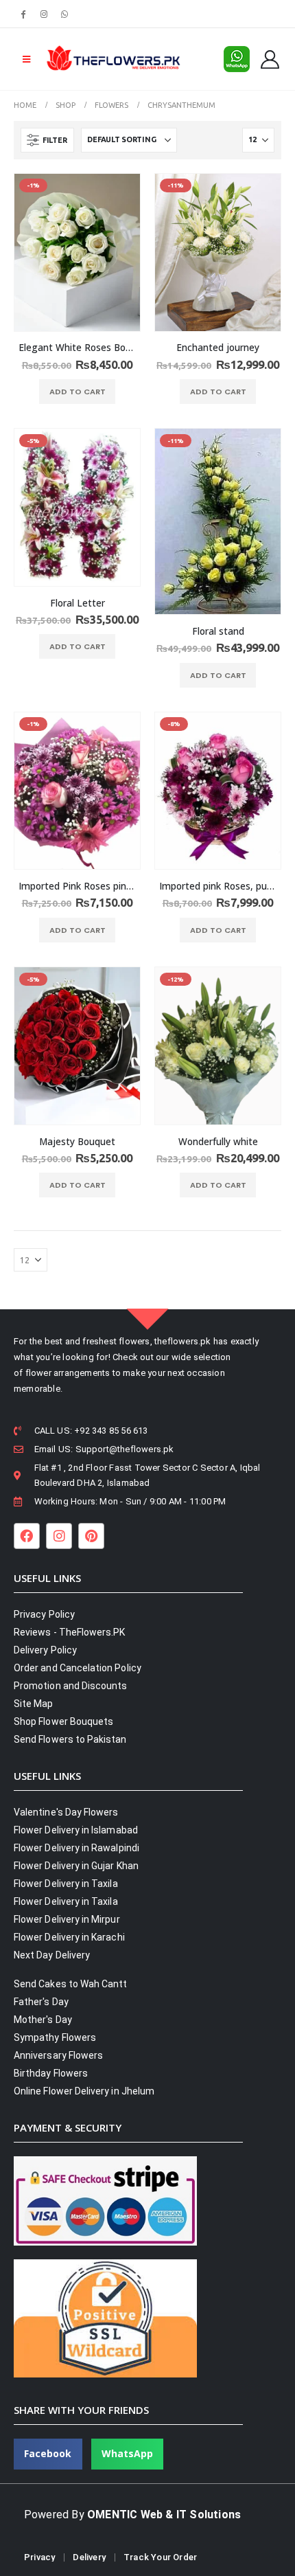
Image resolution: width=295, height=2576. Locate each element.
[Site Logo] (113, 59)
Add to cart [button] (78, 392)
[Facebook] (23, 14)
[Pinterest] (91, 1536)
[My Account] (270, 59)
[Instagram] (44, 14)
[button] (26, 59)
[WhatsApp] (65, 14)
